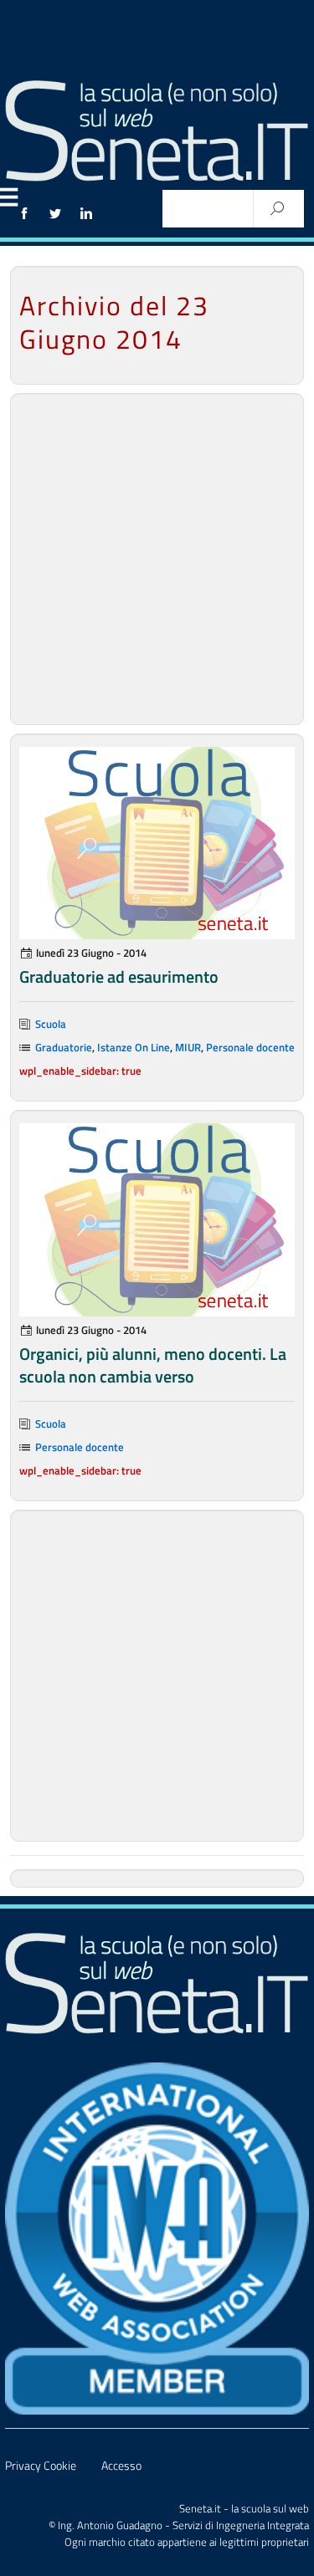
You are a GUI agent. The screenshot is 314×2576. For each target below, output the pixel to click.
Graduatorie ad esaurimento (119, 976)
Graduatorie (64, 1047)
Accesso (121, 2466)
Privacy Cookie (41, 2466)
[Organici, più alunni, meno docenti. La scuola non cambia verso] (157, 1219)
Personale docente (250, 1047)
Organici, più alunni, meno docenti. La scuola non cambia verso (153, 1365)
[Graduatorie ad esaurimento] (157, 843)
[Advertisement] (157, 559)
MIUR (188, 1047)
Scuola (51, 1024)
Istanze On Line (134, 1047)
